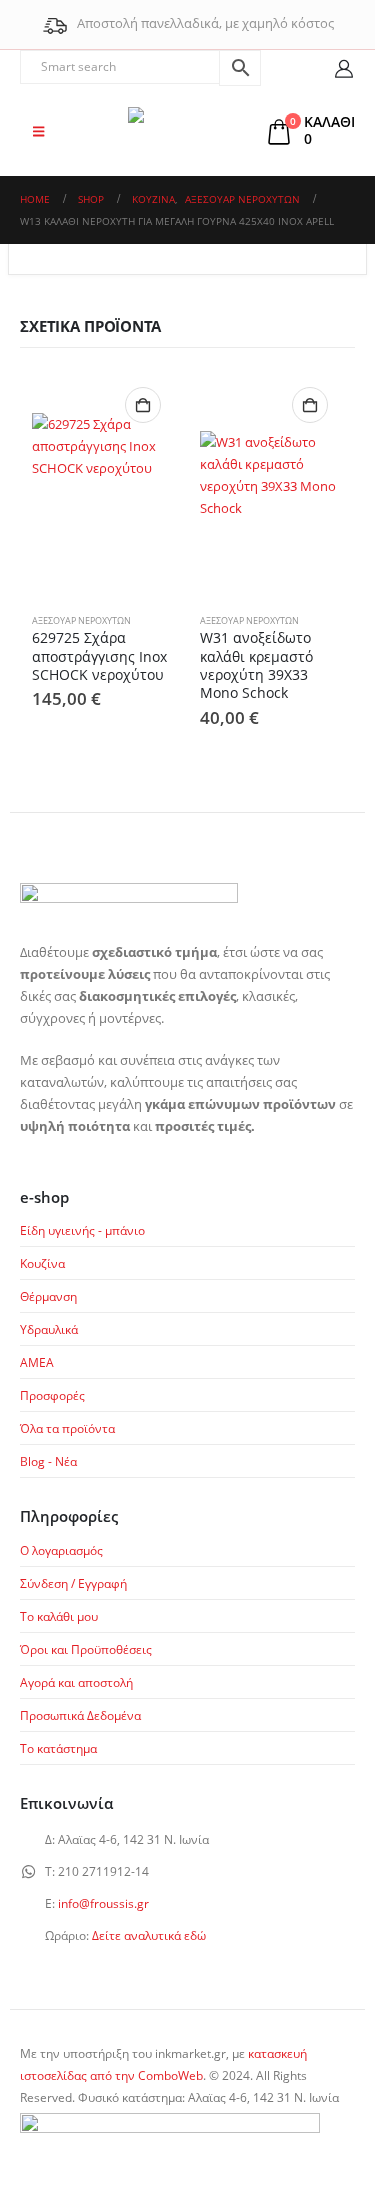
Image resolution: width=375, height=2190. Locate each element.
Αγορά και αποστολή (76, 1682)
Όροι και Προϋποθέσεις (86, 1649)
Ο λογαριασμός (61, 1550)
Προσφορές (52, 1395)
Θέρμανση (48, 1296)
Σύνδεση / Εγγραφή (73, 1583)
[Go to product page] (104, 485)
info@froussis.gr (103, 1903)
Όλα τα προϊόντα (67, 1428)
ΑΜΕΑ (37, 1362)
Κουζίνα (42, 1263)
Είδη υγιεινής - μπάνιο (82, 1230)
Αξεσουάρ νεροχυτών (81, 620)
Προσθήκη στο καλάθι (143, 405)
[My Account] (344, 68)
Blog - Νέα (48, 1461)
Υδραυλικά (49, 1329)
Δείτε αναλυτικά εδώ (149, 1935)
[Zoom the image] (129, 894)
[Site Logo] (188, 130)
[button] (38, 131)
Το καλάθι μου (59, 1616)
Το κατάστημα (58, 1748)
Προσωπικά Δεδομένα (80, 1715)
